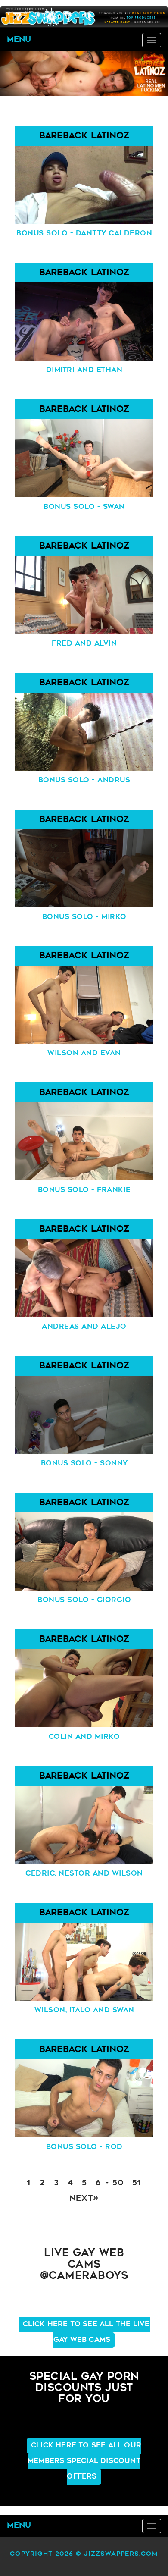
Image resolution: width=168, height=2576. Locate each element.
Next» (84, 2199)
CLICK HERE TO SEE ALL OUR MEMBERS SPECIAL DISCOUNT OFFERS (84, 2461)
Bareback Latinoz (84, 136)
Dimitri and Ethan (84, 370)
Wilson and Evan (84, 1054)
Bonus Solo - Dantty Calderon (84, 234)
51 (137, 2184)
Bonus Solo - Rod (84, 2147)
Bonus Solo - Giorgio (84, 1600)
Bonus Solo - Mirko (84, 917)
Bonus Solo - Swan (84, 507)
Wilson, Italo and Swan (84, 2011)
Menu (19, 40)
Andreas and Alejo (84, 1327)
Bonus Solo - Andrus (84, 781)
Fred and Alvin (84, 644)
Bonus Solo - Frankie (84, 1190)
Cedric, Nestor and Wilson (84, 1874)
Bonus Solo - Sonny (84, 1464)
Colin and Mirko (84, 1737)
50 (118, 2184)
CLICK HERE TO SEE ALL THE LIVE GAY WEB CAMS (86, 2332)
